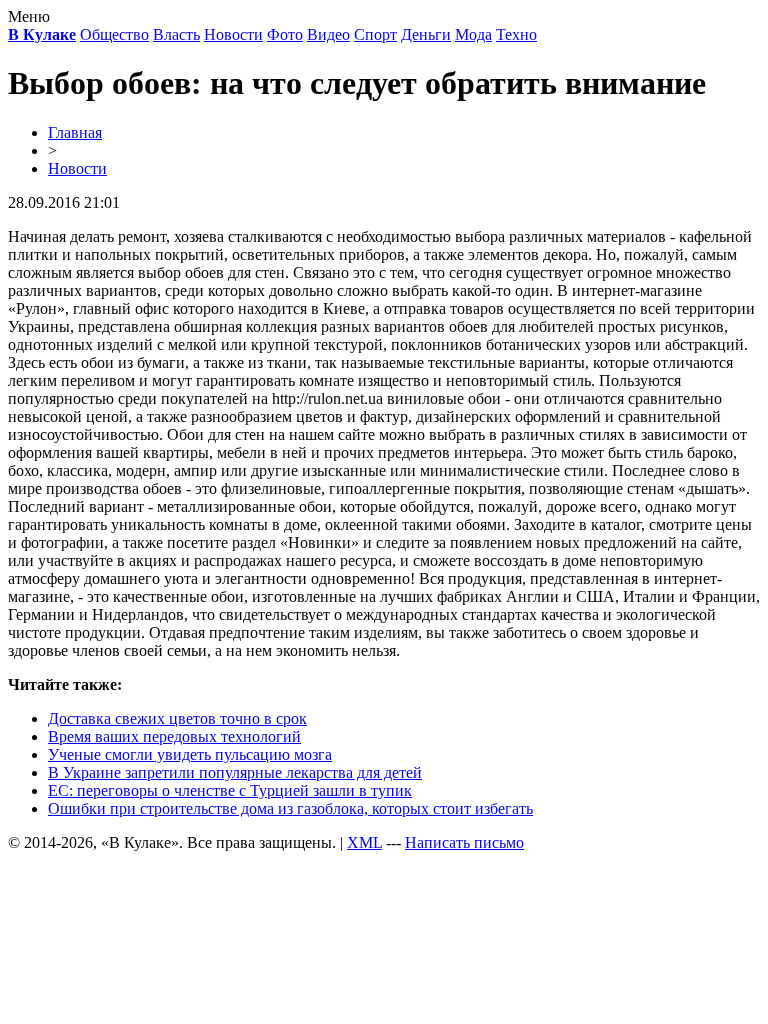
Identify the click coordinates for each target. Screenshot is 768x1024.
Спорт (375, 34)
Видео (328, 34)
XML (364, 842)
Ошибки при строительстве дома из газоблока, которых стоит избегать (290, 808)
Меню (29, 16)
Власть (176, 34)
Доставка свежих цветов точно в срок (177, 718)
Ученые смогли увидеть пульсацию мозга (190, 754)
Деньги (426, 34)
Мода (473, 34)
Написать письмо (464, 842)
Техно (516, 34)
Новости (233, 34)
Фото (285, 34)
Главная (75, 132)
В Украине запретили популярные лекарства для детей (235, 772)
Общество (114, 34)
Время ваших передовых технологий (174, 736)
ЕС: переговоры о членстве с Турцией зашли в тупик (230, 790)
